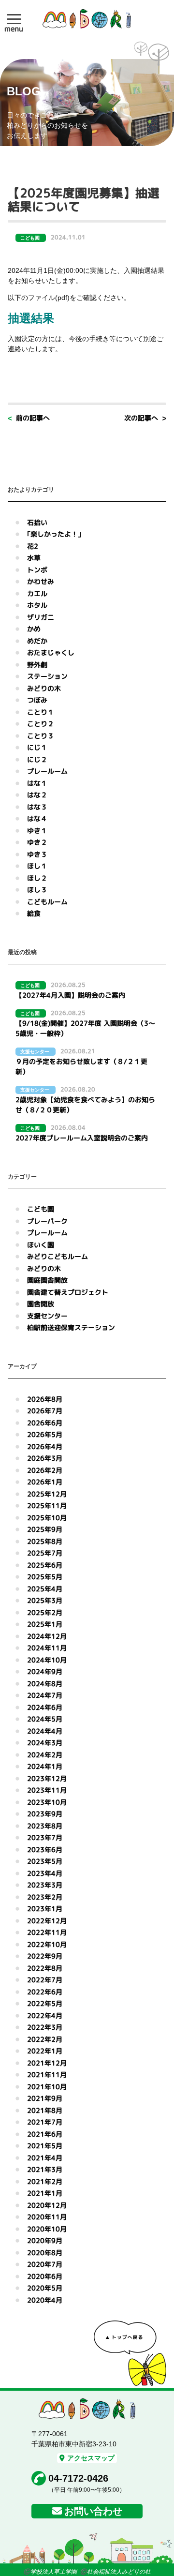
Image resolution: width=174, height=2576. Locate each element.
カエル (37, 593)
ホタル (37, 605)
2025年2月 (45, 1612)
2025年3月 (45, 1600)
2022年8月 (45, 1968)
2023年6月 (45, 1850)
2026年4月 (45, 1446)
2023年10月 (47, 1802)
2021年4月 (45, 2158)
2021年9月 (45, 2098)
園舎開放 (41, 1304)
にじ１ (37, 747)
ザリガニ (41, 617)
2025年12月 (47, 1494)
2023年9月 (45, 1814)
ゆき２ (37, 842)
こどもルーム (47, 902)
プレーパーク (47, 1221)
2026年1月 (45, 1482)
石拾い (37, 522)
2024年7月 (45, 1695)
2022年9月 (45, 1956)
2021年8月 (45, 2110)
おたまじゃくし (51, 652)
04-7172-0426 (78, 2478)
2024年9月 (45, 1671)
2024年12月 (47, 1636)
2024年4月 (45, 1731)
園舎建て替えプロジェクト (68, 1292)
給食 (34, 913)
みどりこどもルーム (58, 1256)
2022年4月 (45, 2015)
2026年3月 (45, 1458)
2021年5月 (45, 2146)
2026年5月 (45, 1434)
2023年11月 (47, 1790)
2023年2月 (45, 1897)
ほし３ (37, 890)
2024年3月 (45, 1743)
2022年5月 (45, 2003)
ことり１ (41, 712)
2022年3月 (45, 2027)
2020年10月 (47, 2229)
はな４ (37, 818)
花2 (33, 546)
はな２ (37, 795)
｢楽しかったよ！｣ (54, 534)
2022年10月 (47, 1944)
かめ (34, 629)
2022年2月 (45, 2039)
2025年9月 (45, 1529)
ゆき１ (37, 831)
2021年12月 (47, 2063)
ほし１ (37, 866)
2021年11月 (47, 2074)
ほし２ (37, 878)
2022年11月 (47, 1932)
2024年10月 (47, 1660)
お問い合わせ (93, 2511)
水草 (34, 558)
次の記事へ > (145, 418)
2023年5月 (45, 1861)
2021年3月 (45, 2169)
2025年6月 (45, 1565)
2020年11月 (47, 2217)
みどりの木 (44, 688)
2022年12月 (47, 1921)
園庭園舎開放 (47, 1280)
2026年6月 (45, 1423)
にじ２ (37, 759)
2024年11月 (47, 1648)
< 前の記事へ (29, 418)
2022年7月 (45, 1980)
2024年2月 (45, 1755)
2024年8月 (45, 1684)
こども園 (41, 1209)
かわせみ (41, 581)
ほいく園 (41, 1245)
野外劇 (37, 665)
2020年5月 (45, 2288)
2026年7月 (45, 1411)
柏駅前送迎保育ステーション (71, 1327)
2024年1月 (45, 1766)
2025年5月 (45, 1577)
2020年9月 (45, 2240)
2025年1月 (45, 1624)
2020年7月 (45, 2264)
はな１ (37, 783)
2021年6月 (45, 2134)
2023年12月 (47, 1778)
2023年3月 (45, 1885)
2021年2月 (45, 2181)
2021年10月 (47, 2087)
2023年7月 (45, 1837)
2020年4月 (45, 2300)
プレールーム (47, 771)
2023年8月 (45, 1826)
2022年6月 (45, 1992)
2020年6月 (45, 2276)
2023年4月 (45, 1873)
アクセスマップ (91, 2458)
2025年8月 (45, 1541)
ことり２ (41, 724)
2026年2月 (45, 1470)
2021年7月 (45, 2122)
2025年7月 (45, 1553)
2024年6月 (45, 1707)
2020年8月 (45, 2253)
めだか (37, 641)
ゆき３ (37, 854)
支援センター (47, 1316)
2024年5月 (45, 1719)
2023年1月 (45, 1909)
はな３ (37, 807)
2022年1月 (45, 2051)
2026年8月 (45, 1399)
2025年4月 (45, 1589)
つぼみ (37, 700)
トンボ (37, 570)
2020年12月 (47, 2205)
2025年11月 (47, 1505)
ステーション (47, 676)
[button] (14, 19)
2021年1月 (45, 2193)
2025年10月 (47, 1518)
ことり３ (41, 736)
